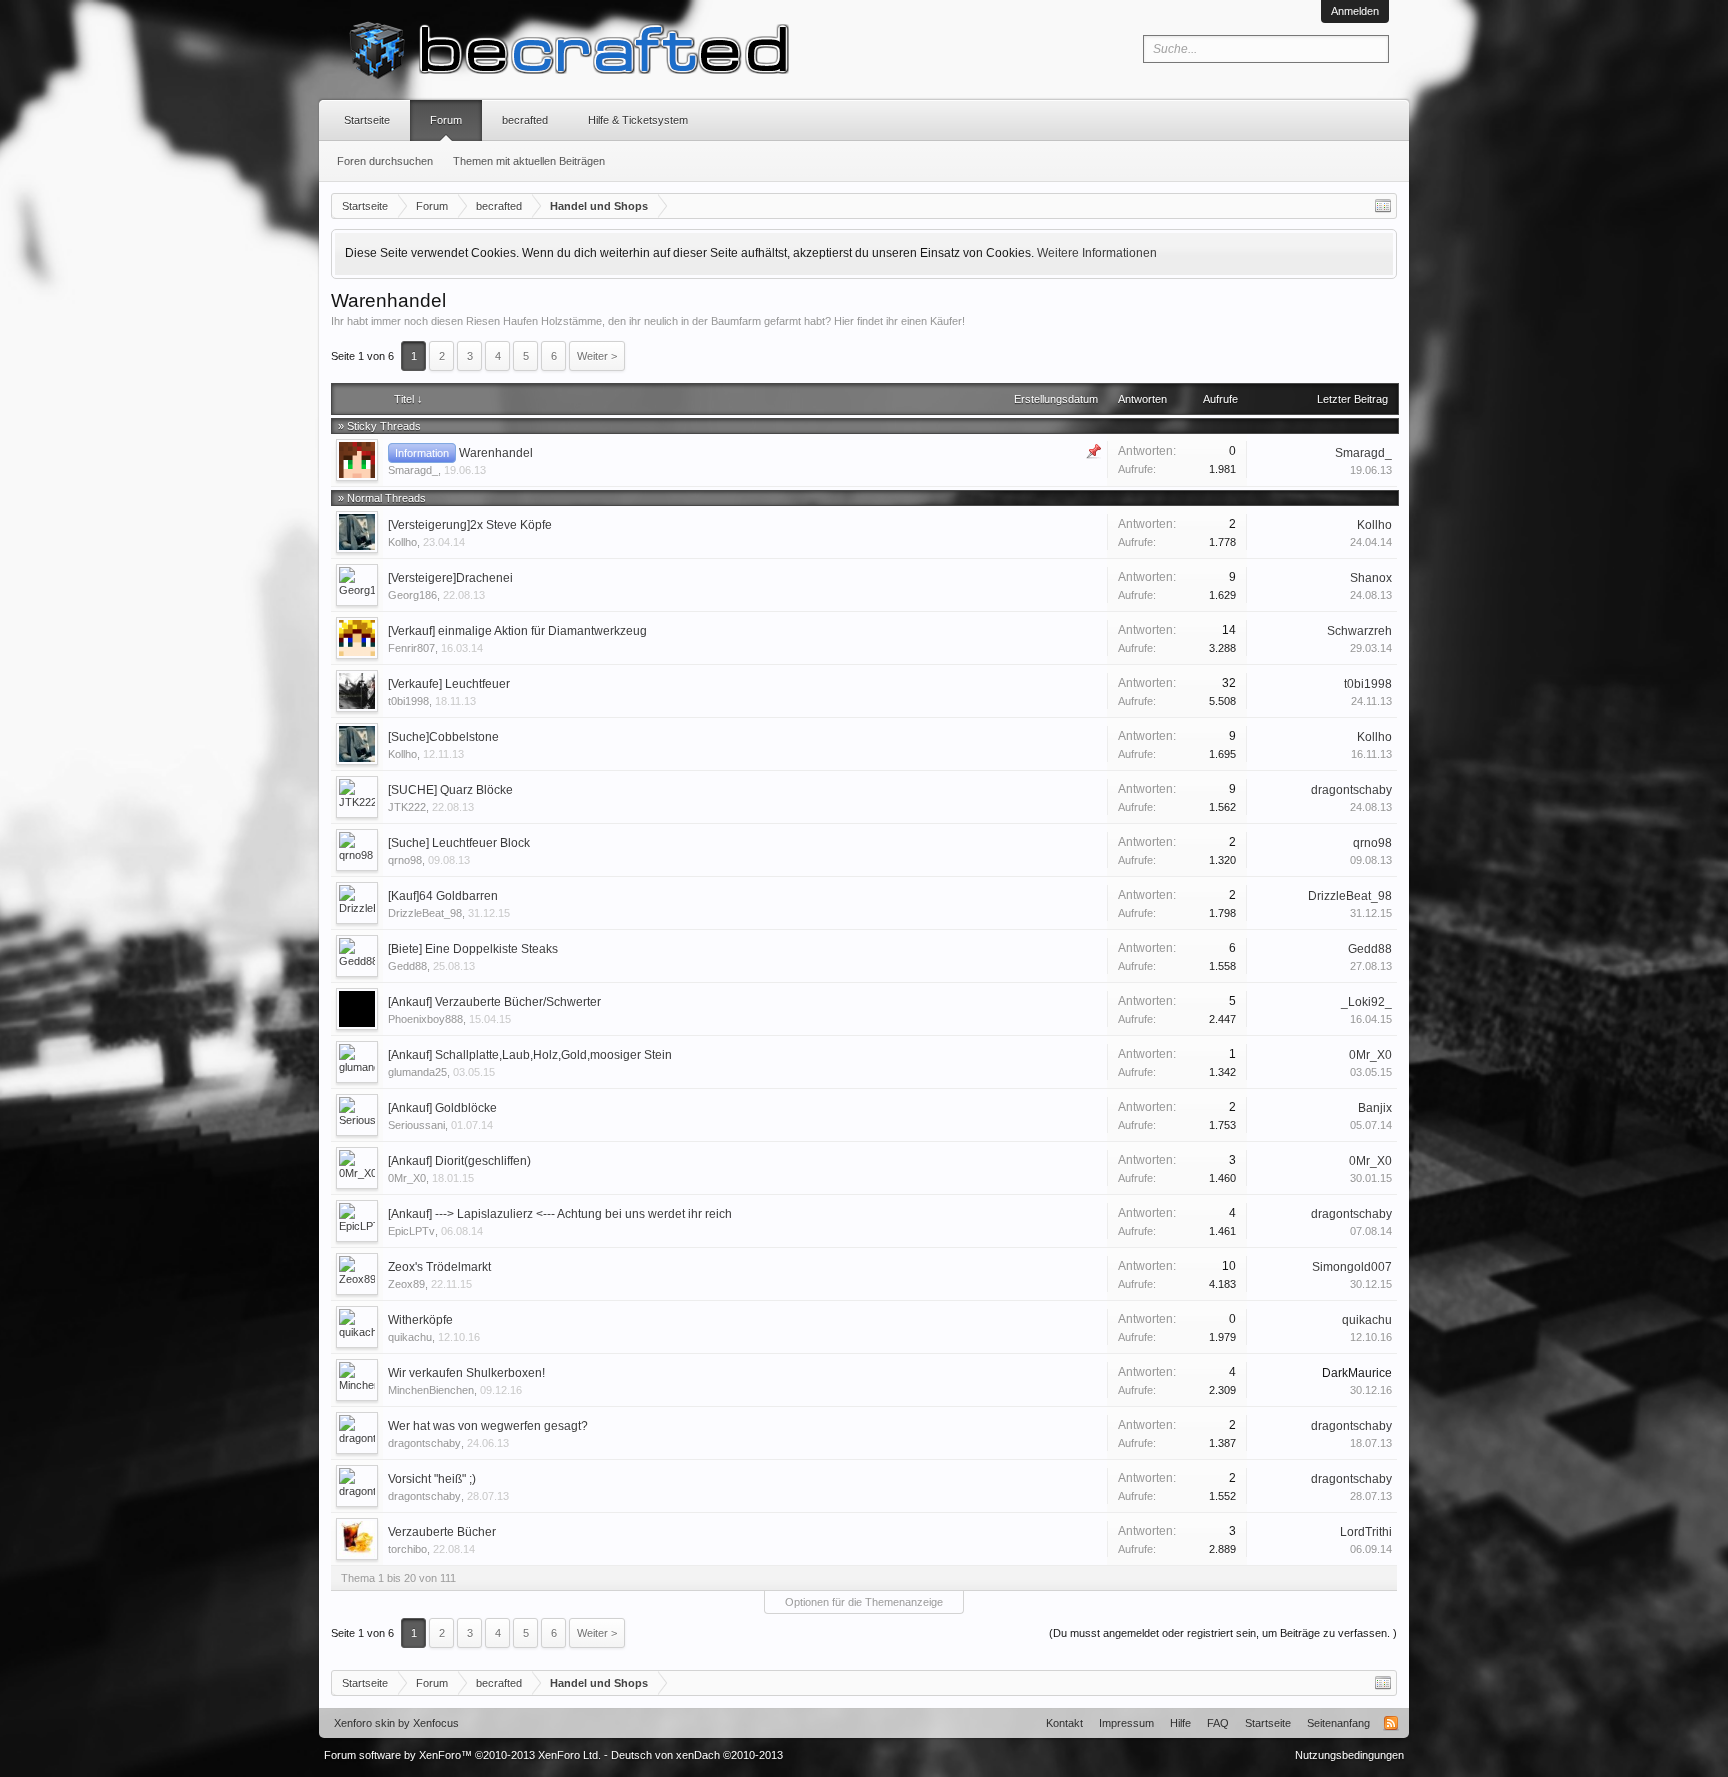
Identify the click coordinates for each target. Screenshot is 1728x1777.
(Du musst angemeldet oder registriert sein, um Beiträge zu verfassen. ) (1223, 1633)
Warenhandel (496, 453)
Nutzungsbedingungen (1349, 1755)
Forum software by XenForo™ (462, 1755)
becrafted (525, 120)
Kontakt (1064, 1723)
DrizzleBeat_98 (425, 913)
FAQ (1218, 1723)
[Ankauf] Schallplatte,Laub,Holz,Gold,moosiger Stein (530, 1055)
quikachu (410, 1337)
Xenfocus (436, 1723)
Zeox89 (406, 1284)
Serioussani (416, 1125)
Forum (446, 120)
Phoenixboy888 (425, 1019)
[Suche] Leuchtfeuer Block (459, 843)
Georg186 (412, 595)
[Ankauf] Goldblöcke (442, 1108)
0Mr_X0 (1370, 1055)
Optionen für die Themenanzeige (864, 1602)
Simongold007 (1352, 1267)
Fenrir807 (411, 648)
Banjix (1375, 1108)
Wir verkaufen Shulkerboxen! (466, 1373)
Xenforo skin (364, 1723)
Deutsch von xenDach (697, 1755)
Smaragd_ (413, 470)
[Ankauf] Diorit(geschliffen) (459, 1161)
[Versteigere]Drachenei (450, 578)
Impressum (1126, 1723)
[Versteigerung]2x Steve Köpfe (470, 525)
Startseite (367, 120)
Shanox (1371, 578)
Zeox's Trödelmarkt (439, 1267)
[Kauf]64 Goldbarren (443, 896)
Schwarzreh (1359, 631)
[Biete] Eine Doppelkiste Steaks (473, 949)
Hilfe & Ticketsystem (638, 120)
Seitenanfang (1338, 1723)
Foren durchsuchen (385, 161)
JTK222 (407, 807)
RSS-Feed (1391, 1723)
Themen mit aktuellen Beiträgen (529, 161)
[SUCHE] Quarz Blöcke (450, 790)
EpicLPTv (411, 1231)
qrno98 (405, 860)
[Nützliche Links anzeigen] (1383, 206)
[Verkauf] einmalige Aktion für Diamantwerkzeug (517, 631)
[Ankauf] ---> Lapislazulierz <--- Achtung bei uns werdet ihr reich (560, 1214)
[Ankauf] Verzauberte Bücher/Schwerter (494, 1002)
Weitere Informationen (1097, 253)
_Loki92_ (1366, 1002)
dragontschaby (1351, 790)
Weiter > (597, 356)
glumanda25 (417, 1072)
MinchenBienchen (431, 1390)
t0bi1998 (408, 701)
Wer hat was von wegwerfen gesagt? (488, 1426)
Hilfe (1180, 1723)
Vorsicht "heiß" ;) (432, 1479)
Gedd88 (407, 966)
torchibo (407, 1549)
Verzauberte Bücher (442, 1532)
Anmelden (1355, 11)
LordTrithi (1366, 1532)
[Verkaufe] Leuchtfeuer (449, 684)
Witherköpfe (420, 1320)
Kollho (402, 542)
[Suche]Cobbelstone (443, 737)
